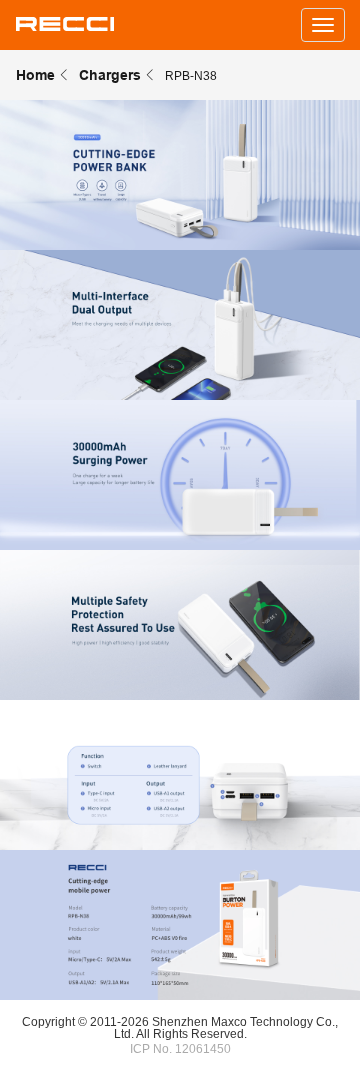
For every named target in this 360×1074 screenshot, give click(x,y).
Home (35, 75)
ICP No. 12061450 (180, 1049)
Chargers (110, 75)
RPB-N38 (191, 76)
